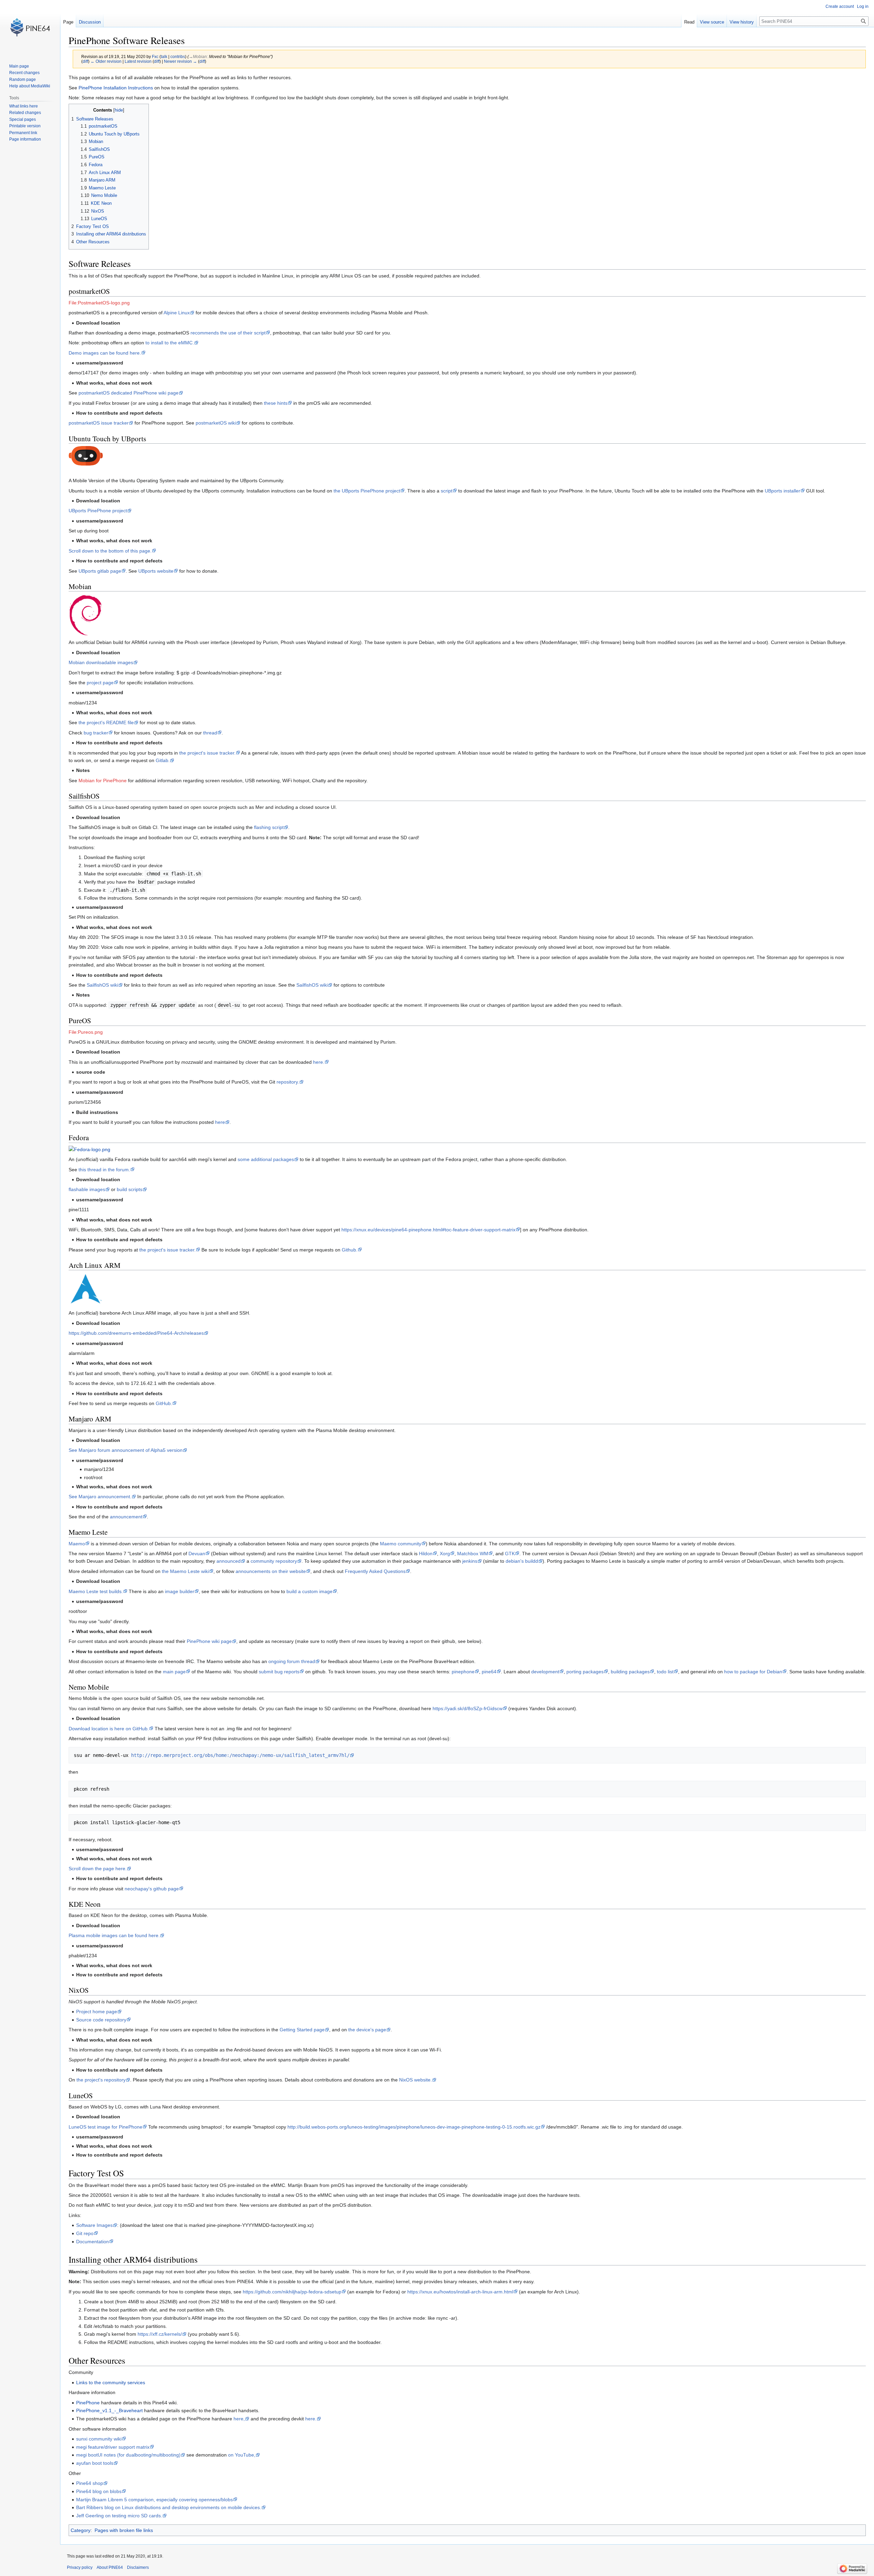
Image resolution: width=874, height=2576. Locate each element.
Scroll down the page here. (98, 1869)
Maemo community (401, 1544)
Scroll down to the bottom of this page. (110, 551)
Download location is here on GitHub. (109, 1729)
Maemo (77, 1544)
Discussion (90, 22)
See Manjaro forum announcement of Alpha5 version (126, 1450)
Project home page (97, 2012)
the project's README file (106, 722)
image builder (180, 1591)
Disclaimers (138, 2567)
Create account (840, 6)
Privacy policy (80, 2567)
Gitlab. (163, 760)
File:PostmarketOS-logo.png (99, 303)
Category (81, 2530)
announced (229, 1561)
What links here (24, 106)
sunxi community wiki (99, 2439)
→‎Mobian (198, 56)
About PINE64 (110, 2567)
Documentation (93, 2242)
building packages (630, 1672)
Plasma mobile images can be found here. (114, 1935)
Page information (25, 139)
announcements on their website (271, 1571)
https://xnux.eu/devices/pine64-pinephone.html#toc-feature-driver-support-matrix (428, 1230)
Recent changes (24, 73)
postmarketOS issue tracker (99, 423)
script (447, 491)
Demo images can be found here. (105, 353)
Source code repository (101, 2020)
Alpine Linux (177, 313)
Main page (19, 66)
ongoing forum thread (292, 1661)
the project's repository (101, 2080)
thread (210, 733)
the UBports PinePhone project (367, 491)
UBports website (156, 571)
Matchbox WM (473, 1554)
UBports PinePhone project (98, 511)
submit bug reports (279, 1672)
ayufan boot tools (95, 2463)
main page (174, 1672)
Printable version (25, 126)
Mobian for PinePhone (103, 781)
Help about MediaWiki (30, 86)
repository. (288, 1082)
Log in (863, 6)
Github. (350, 1250)
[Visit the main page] (30, 27)
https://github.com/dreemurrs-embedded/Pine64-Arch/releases (136, 1333)
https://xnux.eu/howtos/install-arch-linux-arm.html (460, 2292)
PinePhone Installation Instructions (116, 88)
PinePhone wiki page (209, 1641)
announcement (126, 1517)
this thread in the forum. (104, 1170)
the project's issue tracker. (207, 753)
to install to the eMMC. (170, 343)
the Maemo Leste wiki (185, 1571)
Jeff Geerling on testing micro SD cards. (119, 2516)
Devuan (197, 1554)
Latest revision (138, 61)
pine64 (489, 1672)
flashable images (87, 1189)
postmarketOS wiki (216, 423)
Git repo (85, 2233)
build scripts (130, 1189)
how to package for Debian (753, 1672)
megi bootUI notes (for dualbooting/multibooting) (128, 2455)
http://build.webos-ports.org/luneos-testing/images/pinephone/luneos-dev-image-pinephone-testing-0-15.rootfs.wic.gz (414, 2127)
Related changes (25, 113)
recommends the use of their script (228, 333)
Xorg (445, 1554)
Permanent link (23, 133)
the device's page (367, 2030)
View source (712, 22)
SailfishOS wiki (102, 985)
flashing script (269, 827)
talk (164, 56)
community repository (274, 1561)
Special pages (23, 119)
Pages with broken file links (124, 2530)
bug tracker (96, 733)
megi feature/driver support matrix (113, 2447)
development (545, 1672)
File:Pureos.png (86, 1032)
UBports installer (783, 491)
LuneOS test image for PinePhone (105, 2127)
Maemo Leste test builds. (96, 1591)
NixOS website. (415, 2080)
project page (100, 683)
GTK (510, 1554)
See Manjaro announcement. (100, 1497)
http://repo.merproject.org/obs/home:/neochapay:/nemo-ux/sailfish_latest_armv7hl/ (240, 1755)
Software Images (94, 2225)
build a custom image (309, 1591)
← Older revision (106, 61)
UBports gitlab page (100, 571)
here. (319, 1062)
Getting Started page (302, 2030)
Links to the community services (111, 2382)
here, (239, 2419)
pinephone (463, 1672)
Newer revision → (180, 61)
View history (742, 22)
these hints (276, 403)
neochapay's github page (152, 1889)
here (220, 1122)
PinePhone (88, 2403)
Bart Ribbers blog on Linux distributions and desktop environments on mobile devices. (169, 2507)
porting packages (585, 1672)
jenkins (470, 1561)
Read (689, 22)
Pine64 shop (90, 2483)
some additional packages (266, 1159)
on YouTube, (242, 2455)
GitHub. (164, 1403)
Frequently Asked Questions (375, 1571)
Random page (23, 80)
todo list (665, 1672)
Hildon (426, 1554)
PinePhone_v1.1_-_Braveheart (109, 2410)
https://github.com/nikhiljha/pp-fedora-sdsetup (292, 2292)
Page (68, 22)
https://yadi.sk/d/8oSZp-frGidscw (468, 1708)
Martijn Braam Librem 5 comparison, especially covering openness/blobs (154, 2500)
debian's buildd (522, 1561)
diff (85, 61)
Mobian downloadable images (101, 662)
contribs (178, 56)
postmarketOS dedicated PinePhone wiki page (129, 393)
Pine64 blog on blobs (99, 2491)
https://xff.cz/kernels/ (160, 2334)
